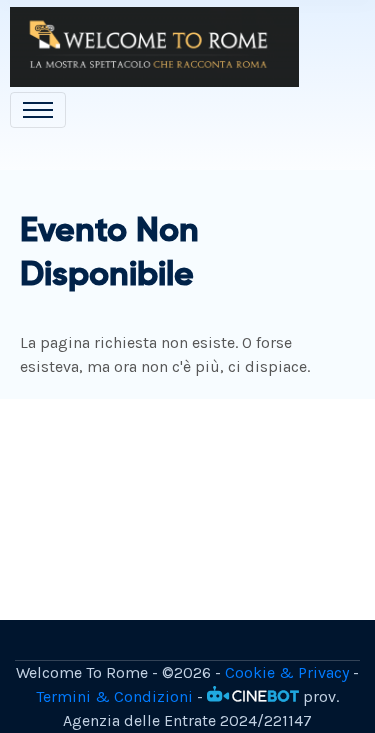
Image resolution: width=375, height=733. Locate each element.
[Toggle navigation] (38, 110)
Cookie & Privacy (287, 672)
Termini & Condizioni (114, 696)
